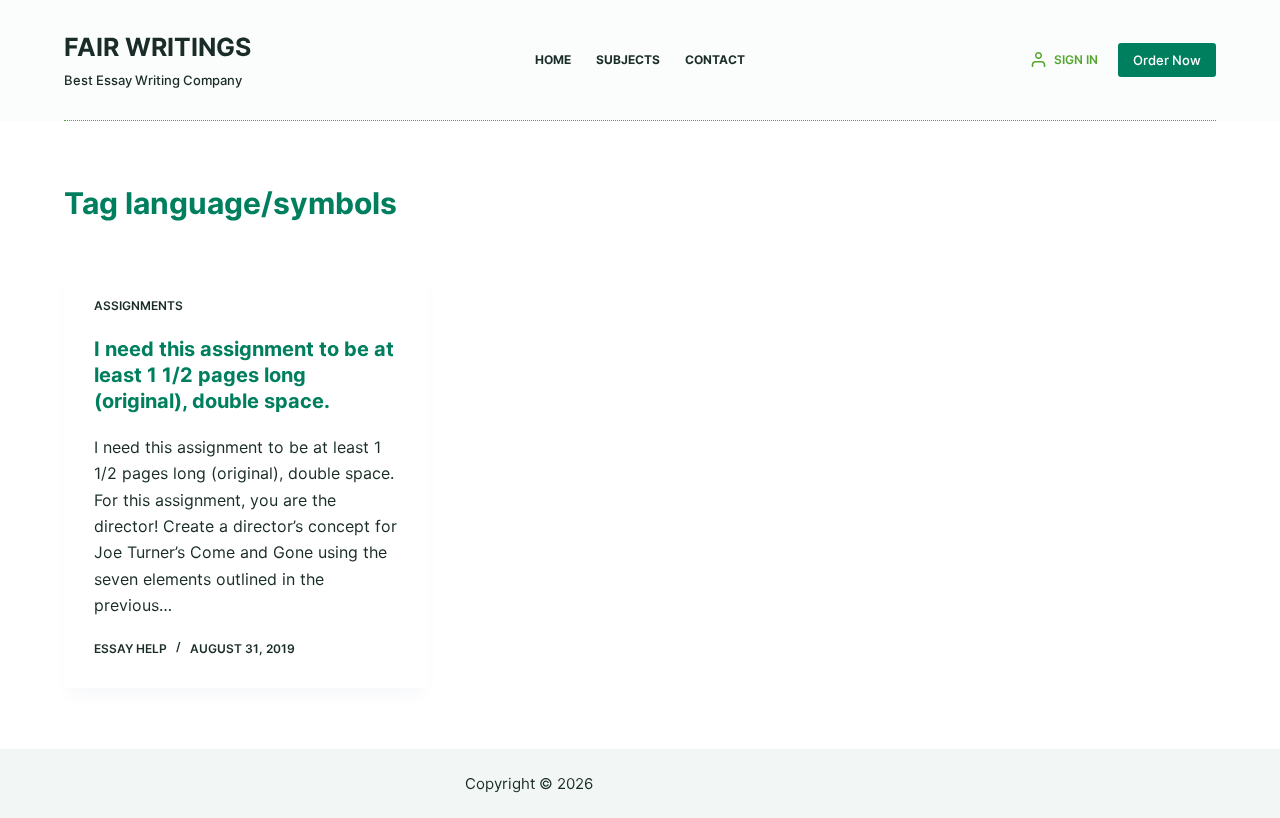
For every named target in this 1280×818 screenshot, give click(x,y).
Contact (715, 59)
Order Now (1167, 60)
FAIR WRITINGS (157, 47)
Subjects (628, 59)
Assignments (138, 305)
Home (553, 59)
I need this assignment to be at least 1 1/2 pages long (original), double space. (244, 375)
